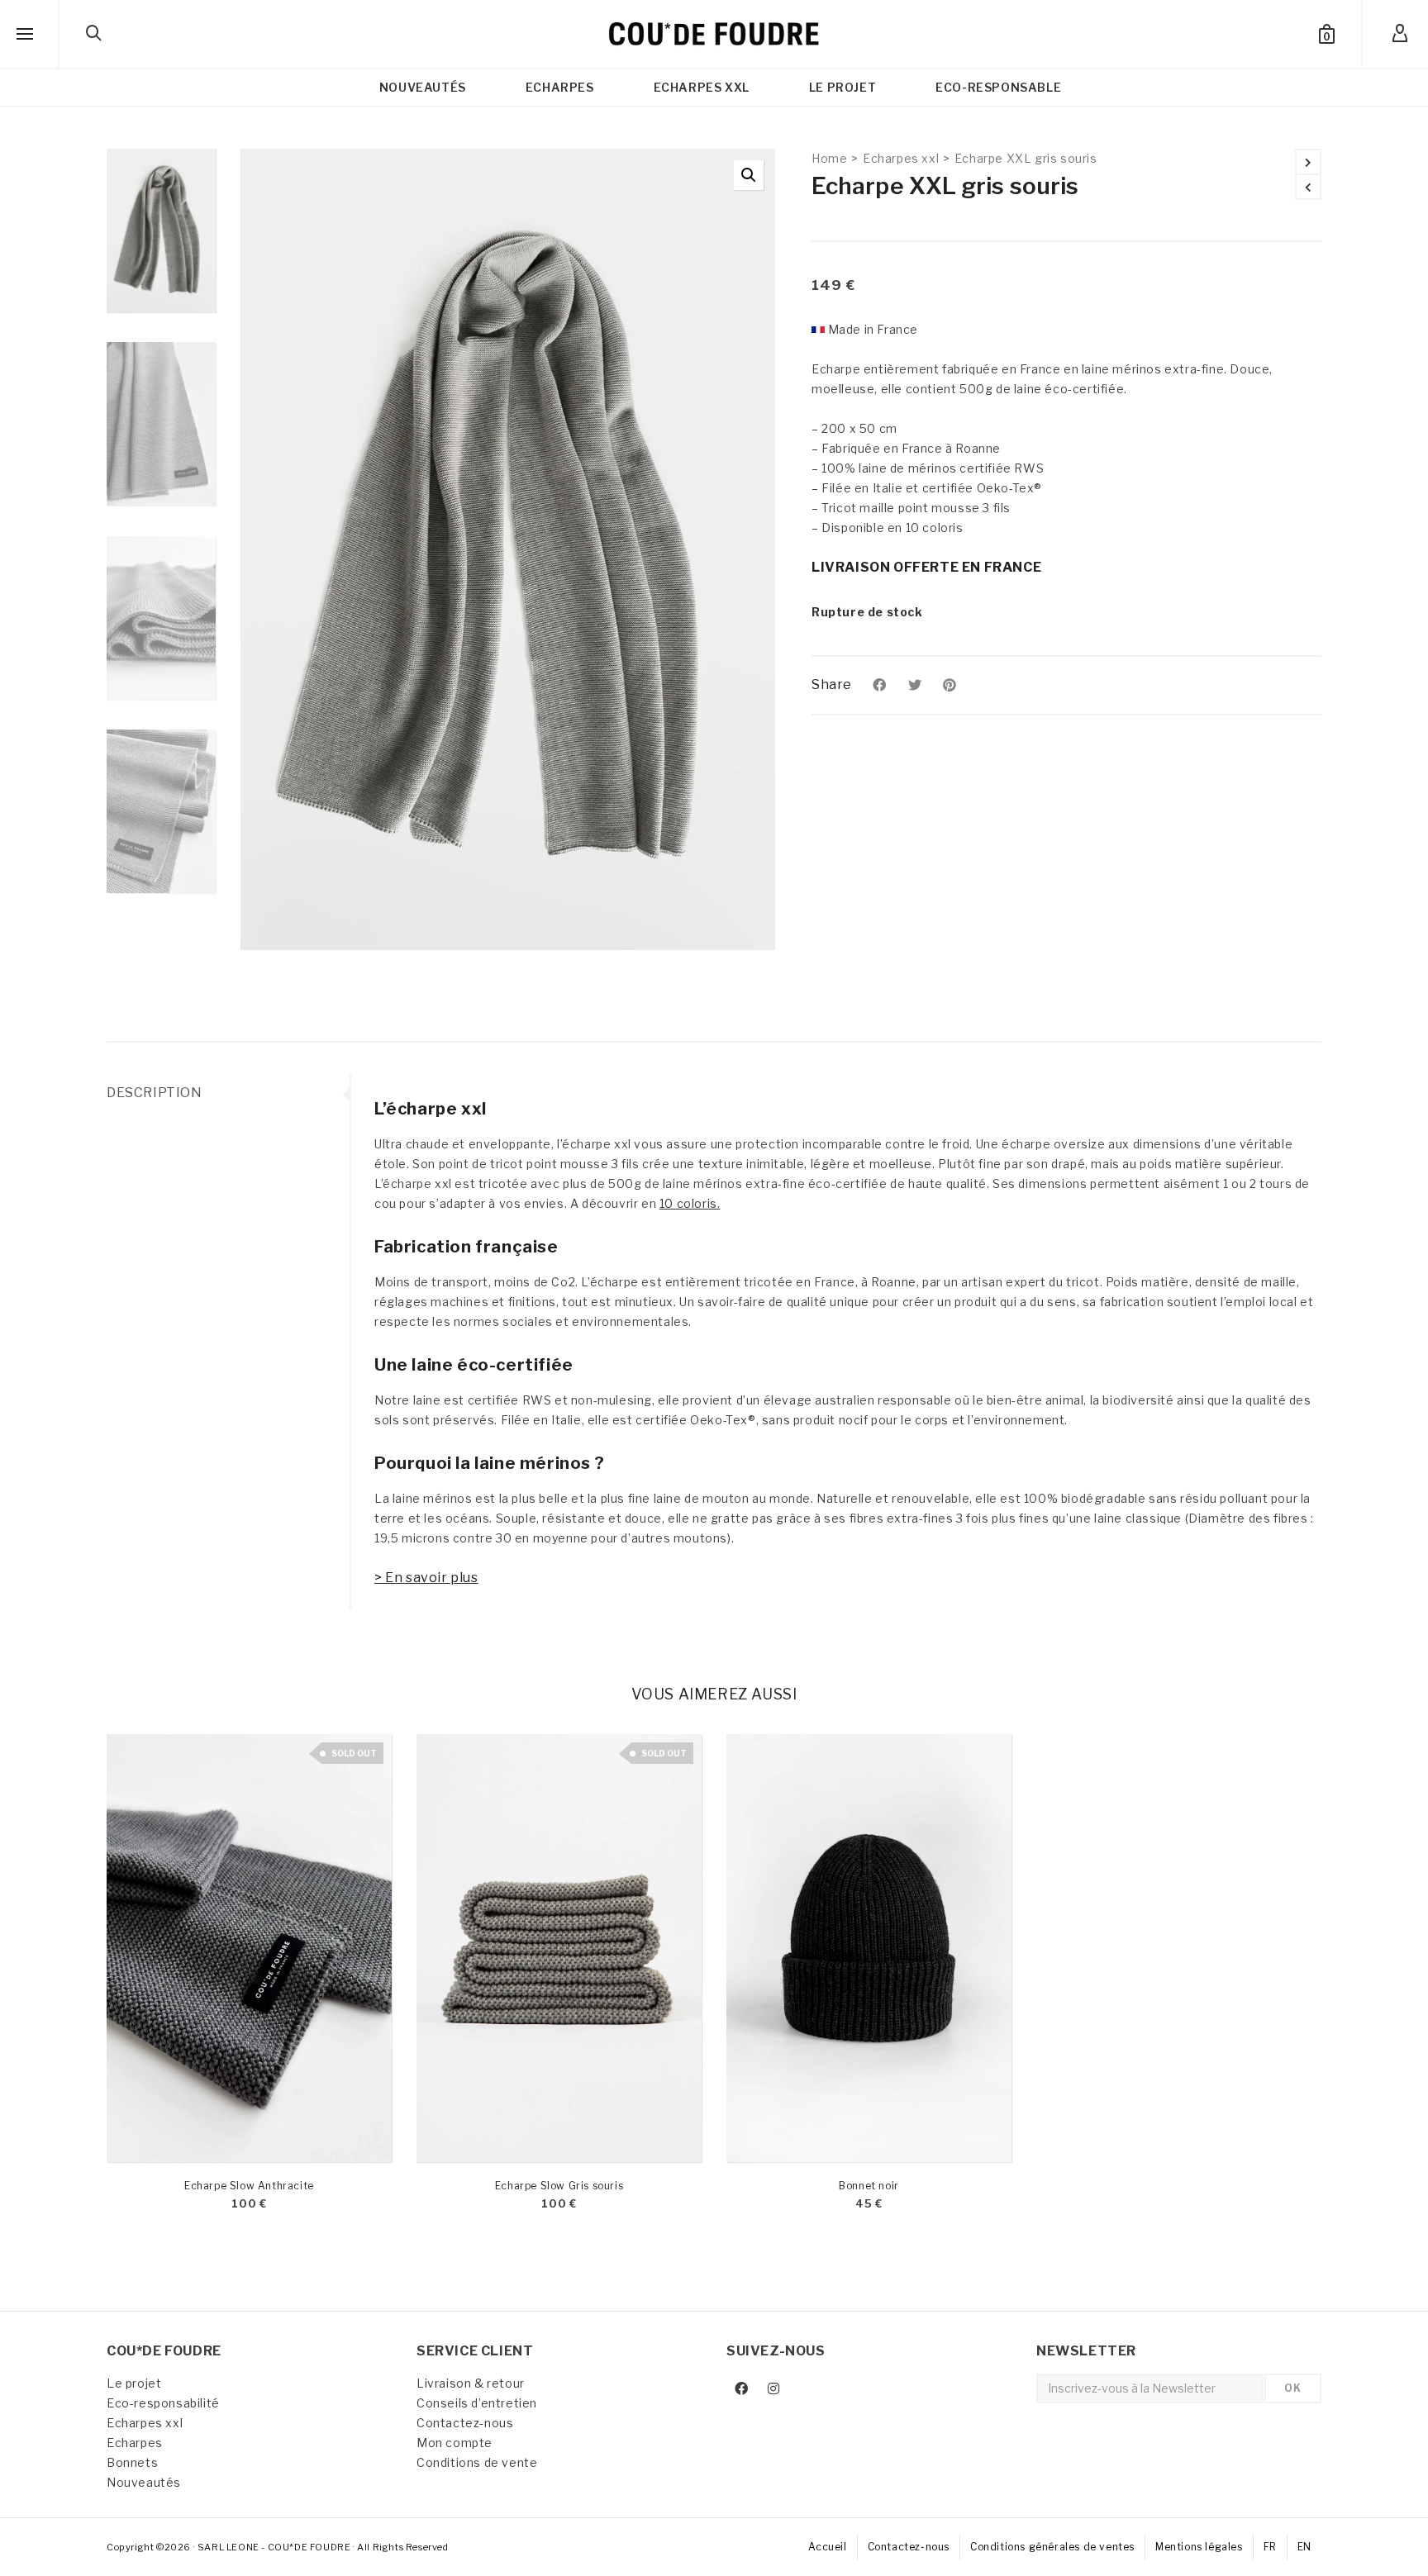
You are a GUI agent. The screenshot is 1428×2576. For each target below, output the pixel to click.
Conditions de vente (477, 2462)
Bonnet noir (869, 2186)
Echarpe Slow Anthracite (249, 2186)
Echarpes (135, 2443)
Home (829, 158)
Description (155, 1093)
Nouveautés (144, 2482)
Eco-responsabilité (163, 2403)
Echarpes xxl (901, 158)
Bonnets (132, 2462)
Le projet (134, 2383)
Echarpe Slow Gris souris (559, 2186)
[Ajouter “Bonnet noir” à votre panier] (764, 2124)
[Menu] (25, 35)
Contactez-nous (465, 2423)
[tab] (228, 1093)
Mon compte (455, 2443)
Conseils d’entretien (477, 2403)
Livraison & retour (471, 2383)
